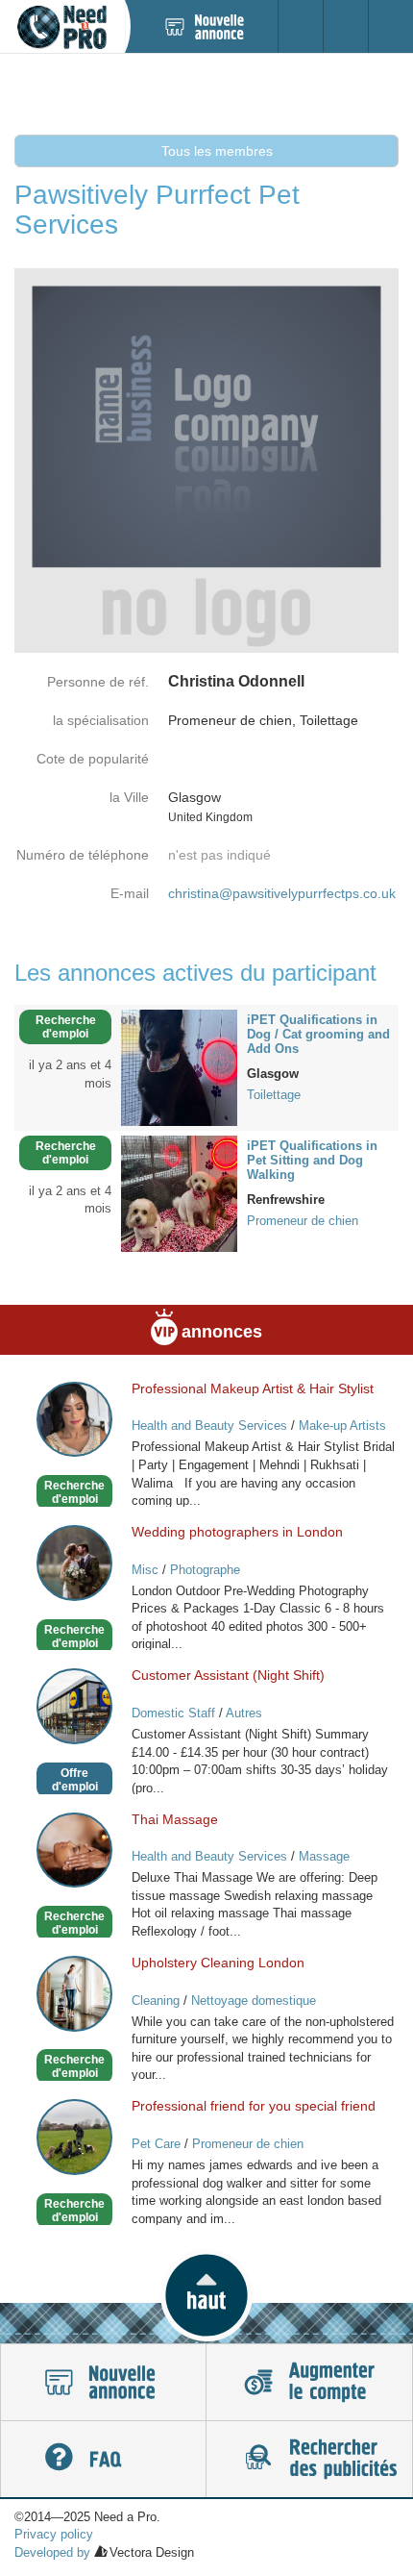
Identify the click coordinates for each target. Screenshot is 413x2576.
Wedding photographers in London (237, 1532)
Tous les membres (215, 151)
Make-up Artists (342, 1426)
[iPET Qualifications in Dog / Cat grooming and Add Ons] (179, 1066)
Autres (244, 1713)
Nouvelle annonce (103, 2383)
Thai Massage (175, 1819)
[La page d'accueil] (62, 26)
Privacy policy (54, 2534)
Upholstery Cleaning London (218, 1963)
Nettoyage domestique (254, 2001)
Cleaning (156, 2001)
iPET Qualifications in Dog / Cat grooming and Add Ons (318, 1034)
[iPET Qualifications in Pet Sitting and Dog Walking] (179, 1192)
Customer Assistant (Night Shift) (228, 1675)
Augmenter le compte (309, 2383)
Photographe (205, 1570)
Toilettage (274, 1095)
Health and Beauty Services (209, 1426)
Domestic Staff (173, 1713)
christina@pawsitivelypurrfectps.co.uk (282, 893)
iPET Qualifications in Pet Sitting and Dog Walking (312, 1160)
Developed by (52, 2552)
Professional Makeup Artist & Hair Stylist (253, 1388)
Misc (145, 1570)
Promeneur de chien (303, 1221)
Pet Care (156, 2144)
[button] (206, 2295)
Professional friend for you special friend (254, 2106)
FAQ (103, 2460)
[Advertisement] (206, 93)
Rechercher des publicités (309, 2460)
